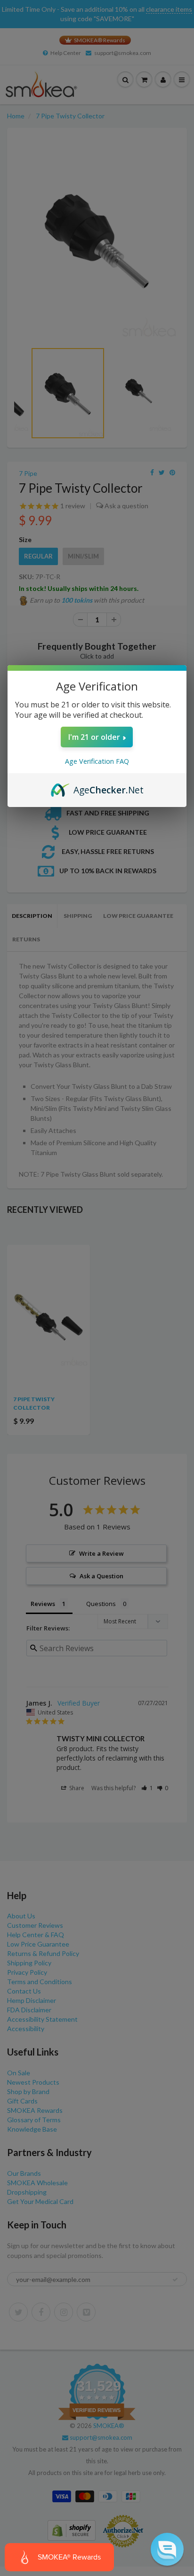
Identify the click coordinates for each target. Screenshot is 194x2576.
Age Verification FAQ (97, 761)
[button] (167, 2549)
